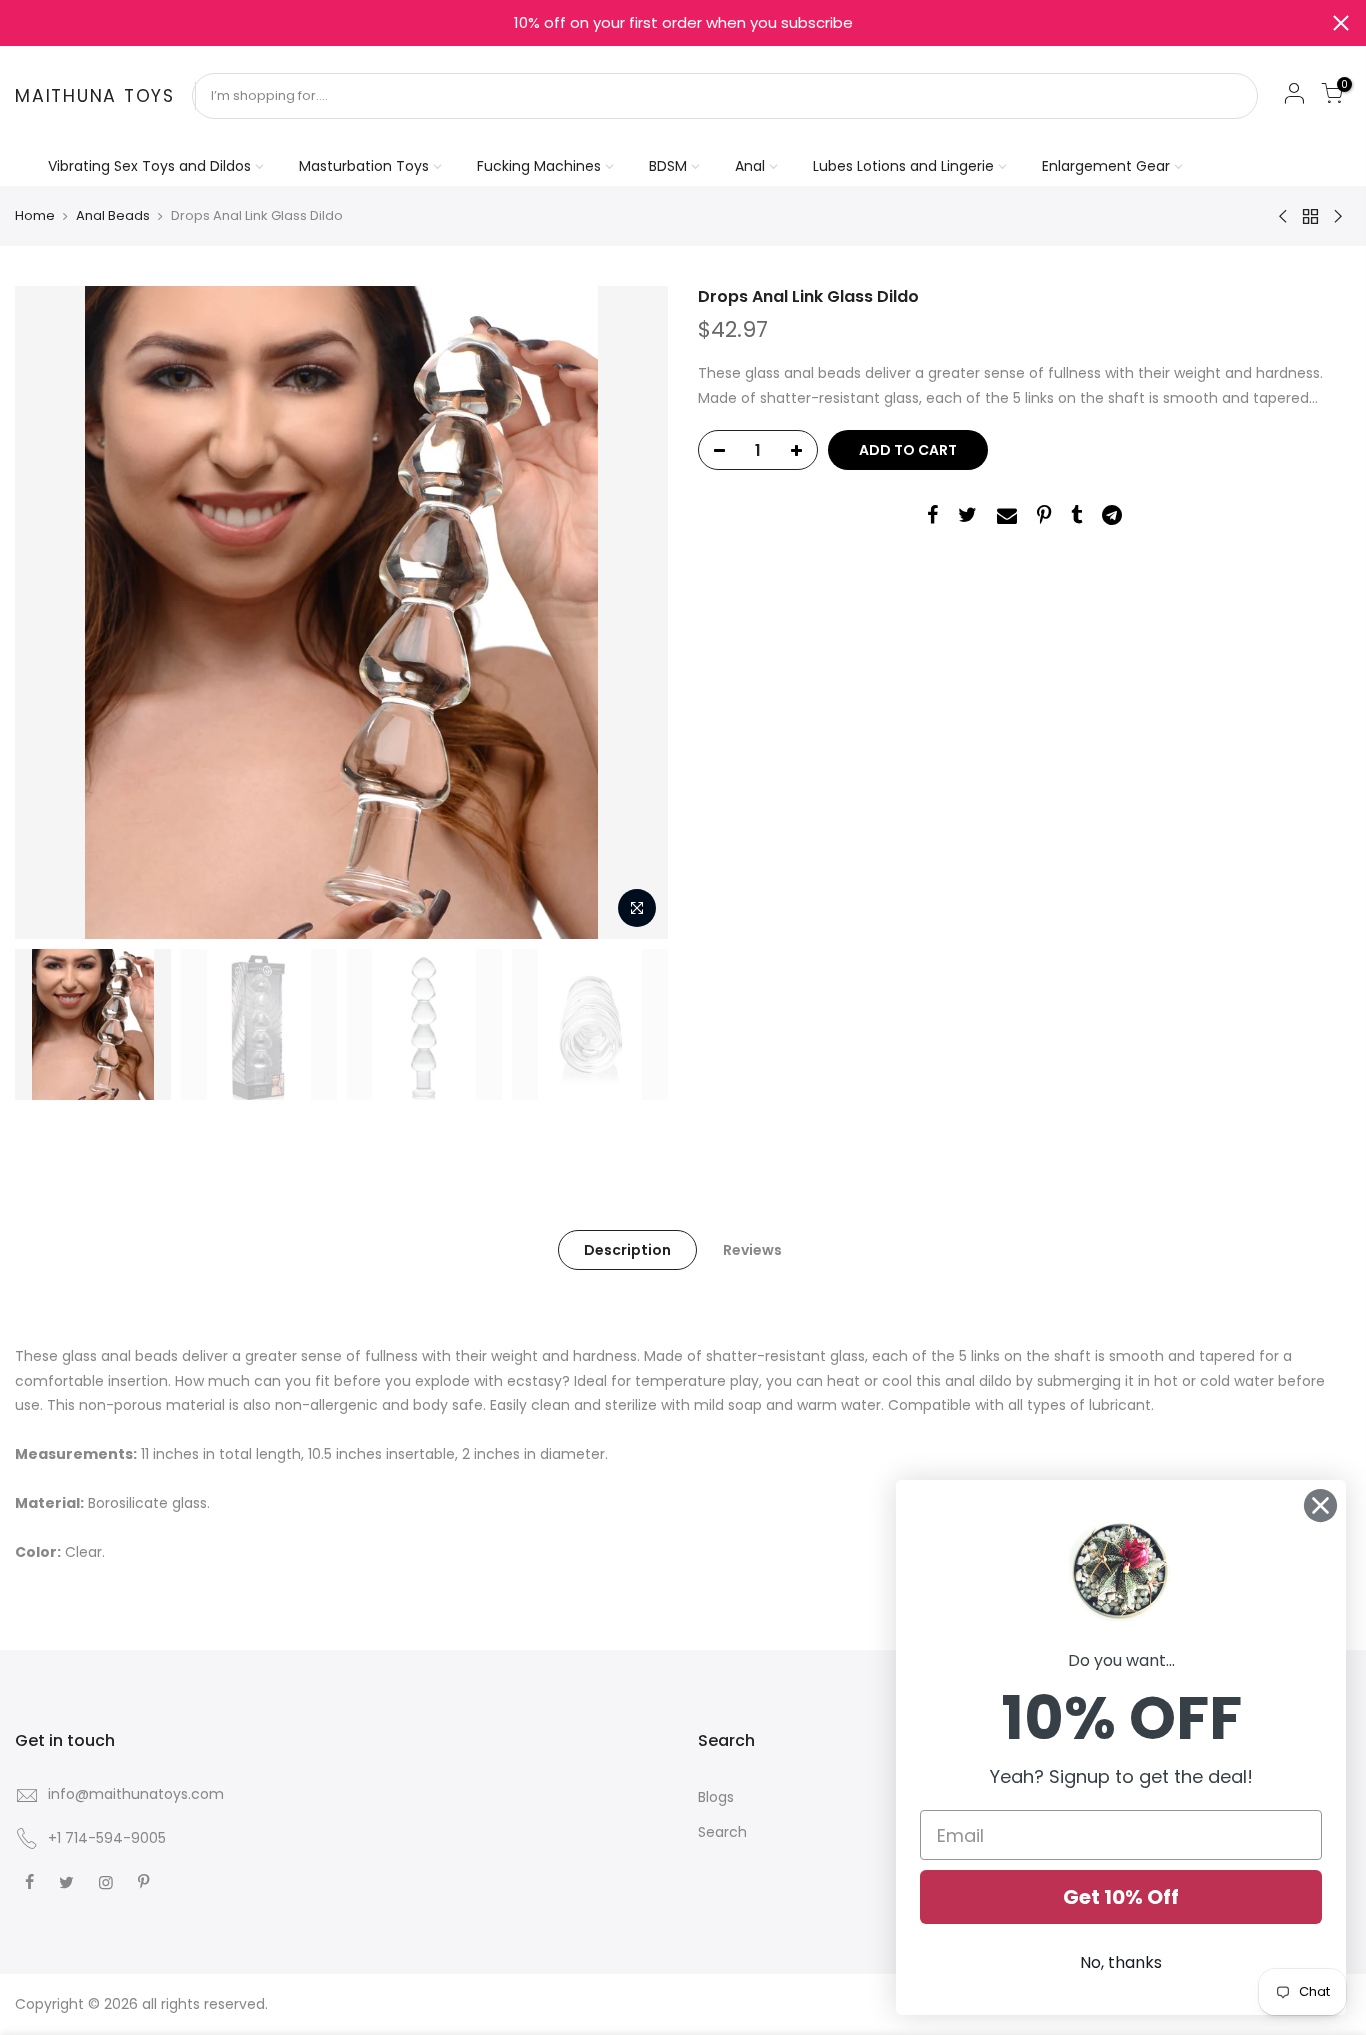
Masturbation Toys (364, 166)
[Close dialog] (1320, 1505)
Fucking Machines (539, 166)
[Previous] (50, 613)
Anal (750, 166)
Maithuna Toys (95, 97)
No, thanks (1121, 1962)
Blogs (716, 1797)
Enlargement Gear (1106, 166)
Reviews (752, 1250)
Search (722, 1832)
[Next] (633, 613)
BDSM (668, 166)
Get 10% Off (1121, 1897)
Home (35, 216)
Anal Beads (113, 216)
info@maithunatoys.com (136, 1794)
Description (627, 1250)
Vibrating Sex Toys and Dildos (149, 166)
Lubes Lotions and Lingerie (903, 166)
